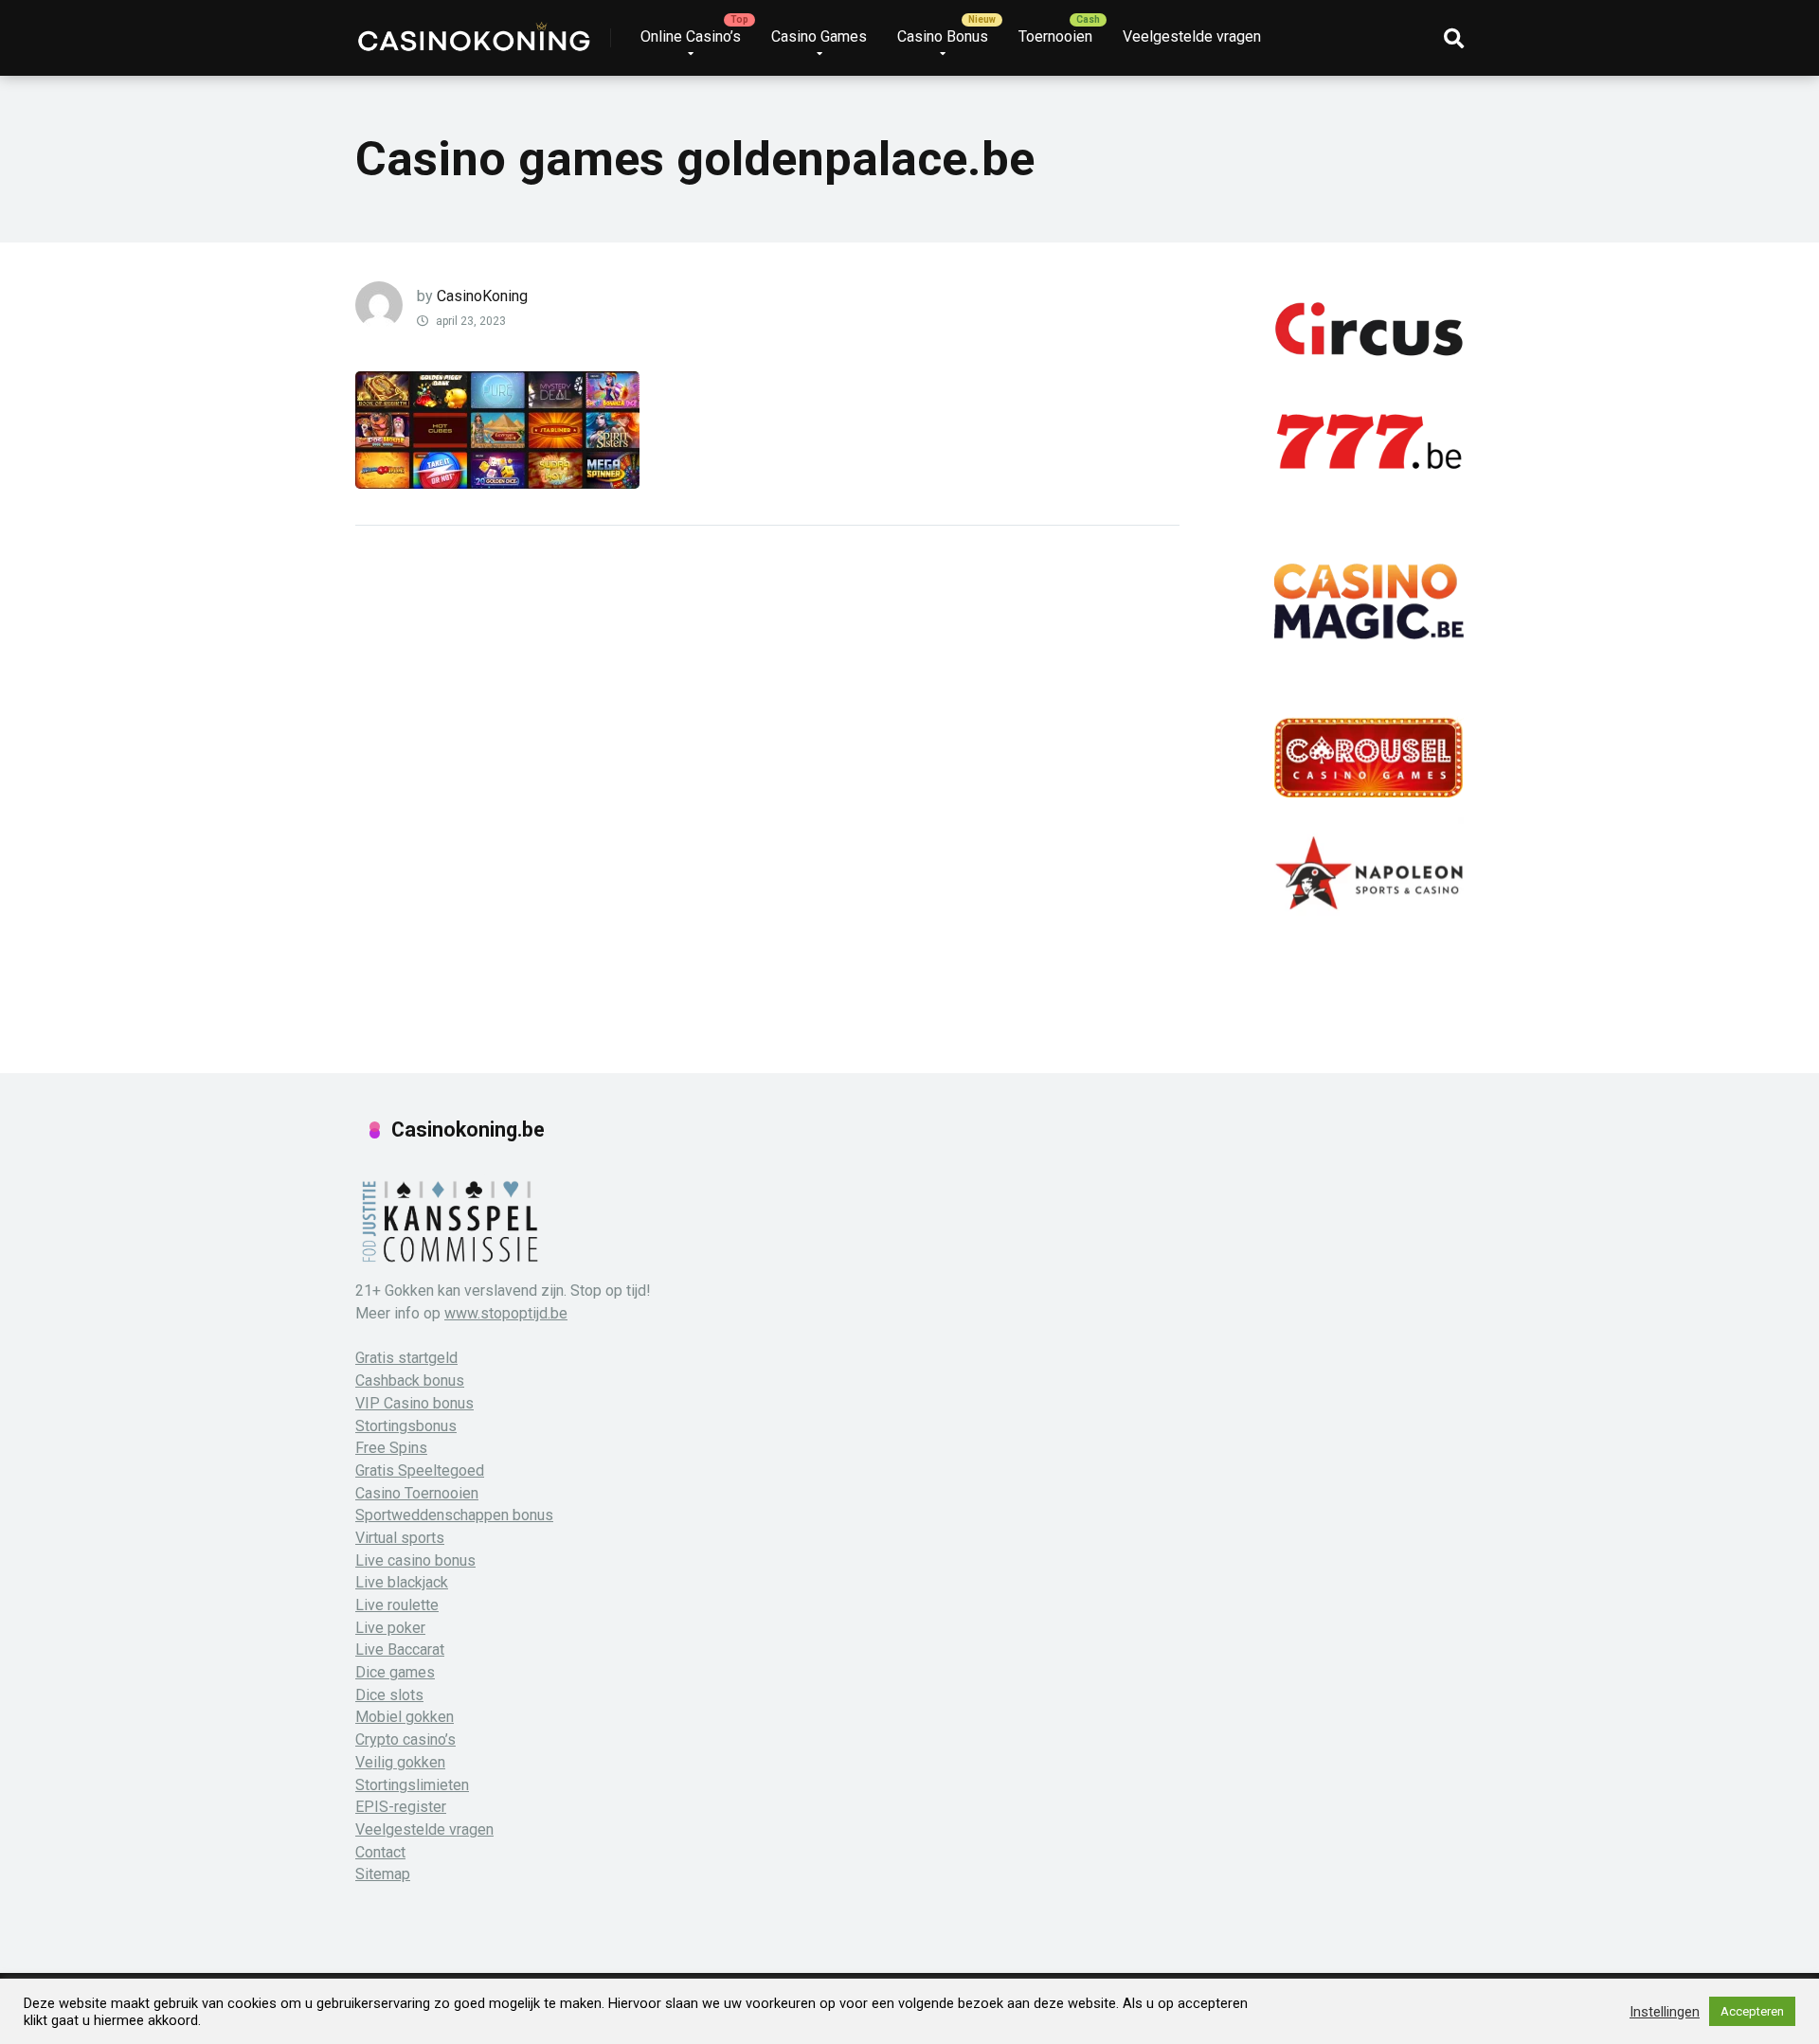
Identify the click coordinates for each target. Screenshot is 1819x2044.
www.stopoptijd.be (506, 1313)
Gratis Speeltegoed (420, 1470)
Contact (380, 1852)
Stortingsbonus (406, 1426)
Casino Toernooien (417, 1493)
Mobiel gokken (405, 1717)
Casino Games (819, 36)
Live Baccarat (400, 1650)
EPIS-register (401, 1807)
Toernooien (1055, 36)
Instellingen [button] (1665, 2012)
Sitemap (383, 1874)
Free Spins (391, 1448)
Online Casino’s (691, 36)
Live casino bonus (415, 1560)
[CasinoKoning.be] (473, 31)
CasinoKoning (482, 296)
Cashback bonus (410, 1381)
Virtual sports (400, 1538)
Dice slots (389, 1695)
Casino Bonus (943, 36)
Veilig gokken (400, 1762)
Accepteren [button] (1752, 2011)
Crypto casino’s (405, 1739)
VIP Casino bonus (414, 1403)
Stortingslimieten (412, 1785)
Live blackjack (402, 1582)
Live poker (390, 1628)
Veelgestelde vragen (1192, 36)
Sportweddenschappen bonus (454, 1515)
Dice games (395, 1672)
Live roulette (397, 1605)
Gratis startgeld (406, 1358)
